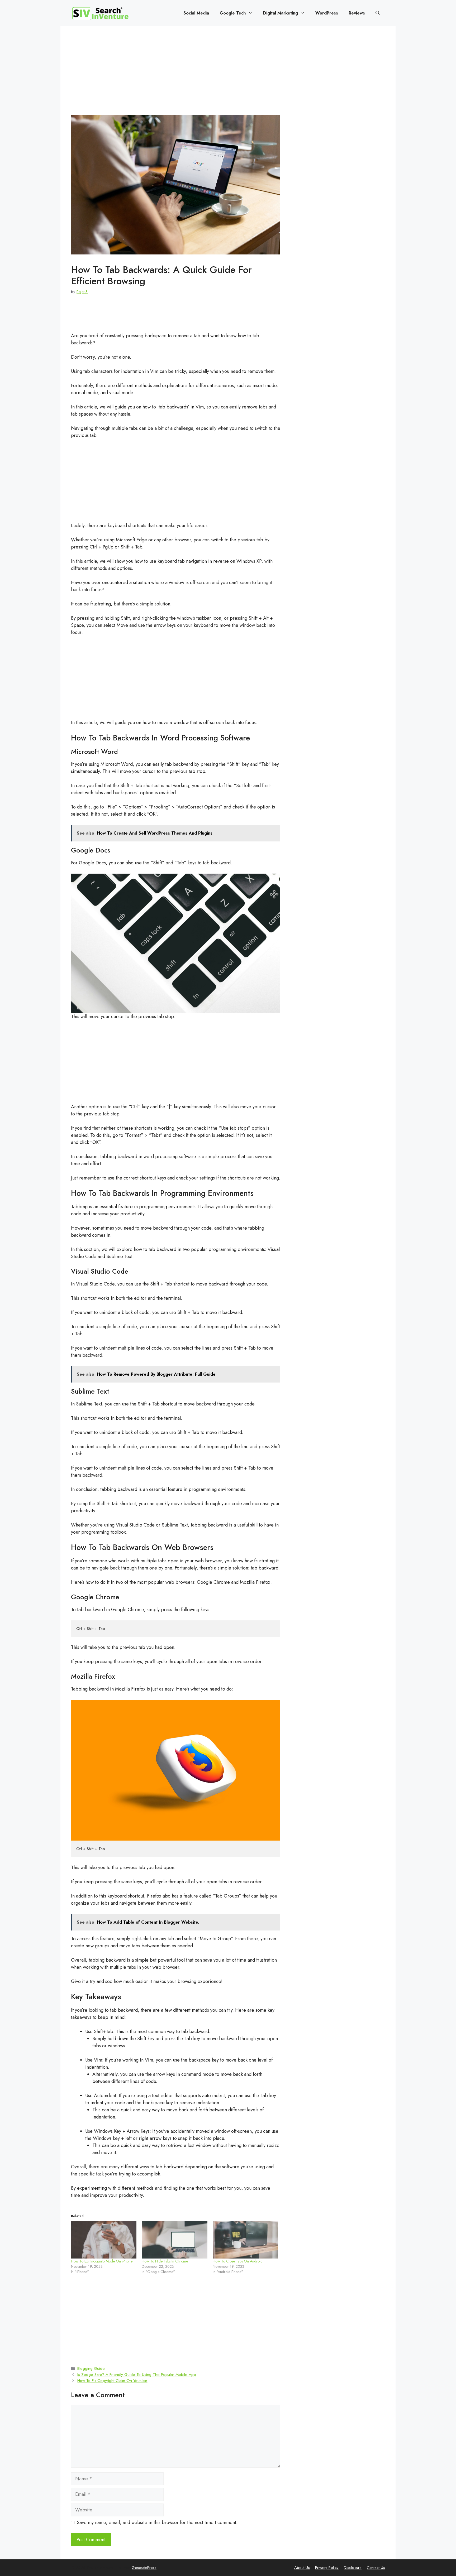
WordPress (327, 13)
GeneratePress (144, 2568)
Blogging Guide (91, 2368)
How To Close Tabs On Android (238, 2261)
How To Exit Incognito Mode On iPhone (102, 2261)
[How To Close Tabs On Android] (245, 2240)
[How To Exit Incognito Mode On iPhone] (104, 2240)
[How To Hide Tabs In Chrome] (174, 2240)
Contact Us (376, 2568)
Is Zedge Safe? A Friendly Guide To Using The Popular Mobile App (137, 2375)
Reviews (357, 13)
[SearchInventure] (100, 13)
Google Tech (233, 13)
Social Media (196, 13)
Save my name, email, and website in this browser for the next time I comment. (157, 2522)
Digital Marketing (281, 13)
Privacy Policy (327, 2568)
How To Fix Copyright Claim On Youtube (112, 2381)
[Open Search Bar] (378, 13)
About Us (302, 2568)
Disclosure (353, 2568)
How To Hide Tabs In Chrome (165, 2261)
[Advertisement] (176, 76)
